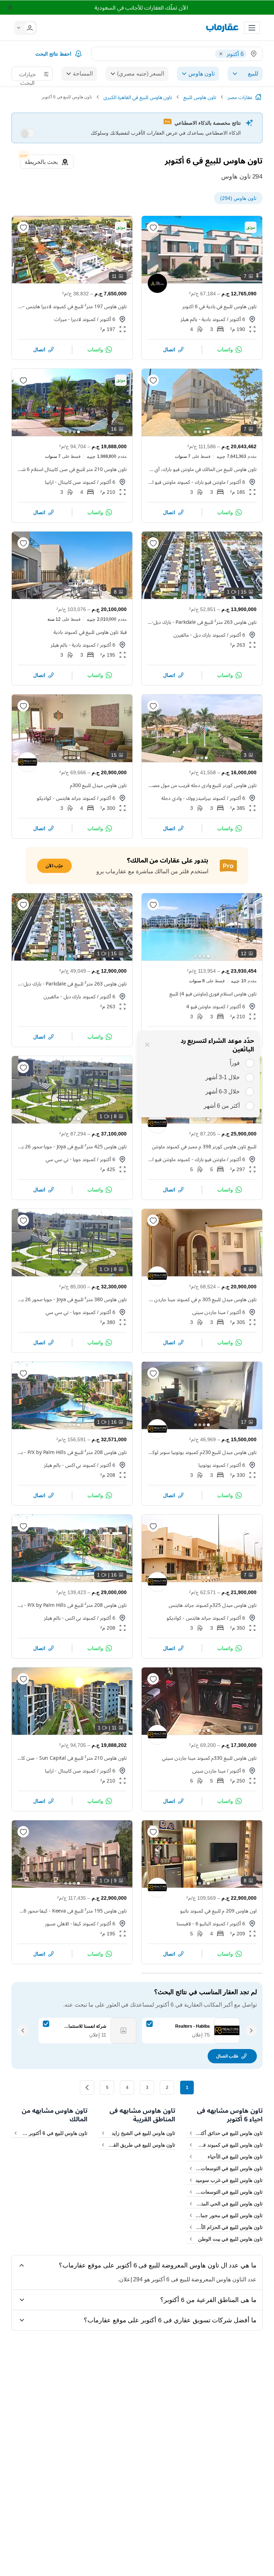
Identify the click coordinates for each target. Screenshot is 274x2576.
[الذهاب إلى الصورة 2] (204, 279)
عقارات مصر (240, 97)
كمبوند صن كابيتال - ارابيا (70, 482)
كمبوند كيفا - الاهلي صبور (70, 1923)
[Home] (258, 97)
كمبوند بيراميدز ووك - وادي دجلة (193, 798)
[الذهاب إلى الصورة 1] (208, 279)
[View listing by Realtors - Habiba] (27, 762)
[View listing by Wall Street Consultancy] (157, 283)
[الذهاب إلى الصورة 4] (196, 279)
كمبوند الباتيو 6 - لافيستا (201, 1923)
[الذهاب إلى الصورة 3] (200, 279)
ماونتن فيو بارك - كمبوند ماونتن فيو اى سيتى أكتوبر (186, 482)
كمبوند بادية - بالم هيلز (203, 319)
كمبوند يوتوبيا (212, 1465)
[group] (202, 250)
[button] (28, 28)
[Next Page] (87, 2088)
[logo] (222, 28)
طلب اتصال (227, 2056)
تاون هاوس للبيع (200, 97)
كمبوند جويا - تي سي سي (71, 1159)
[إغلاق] (147, 1045)
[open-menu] (252, 28)
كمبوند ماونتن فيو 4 (206, 1006)
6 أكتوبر (237, 319)
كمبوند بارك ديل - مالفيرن (199, 635)
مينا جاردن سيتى (209, 1312)
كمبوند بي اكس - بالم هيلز (70, 1465)
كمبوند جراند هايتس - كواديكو (66, 798)
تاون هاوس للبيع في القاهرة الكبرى (138, 97)
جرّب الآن (54, 866)
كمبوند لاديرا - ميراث (75, 319)
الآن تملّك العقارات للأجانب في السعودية (141, 7)
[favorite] (153, 227)
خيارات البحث (27, 76)
